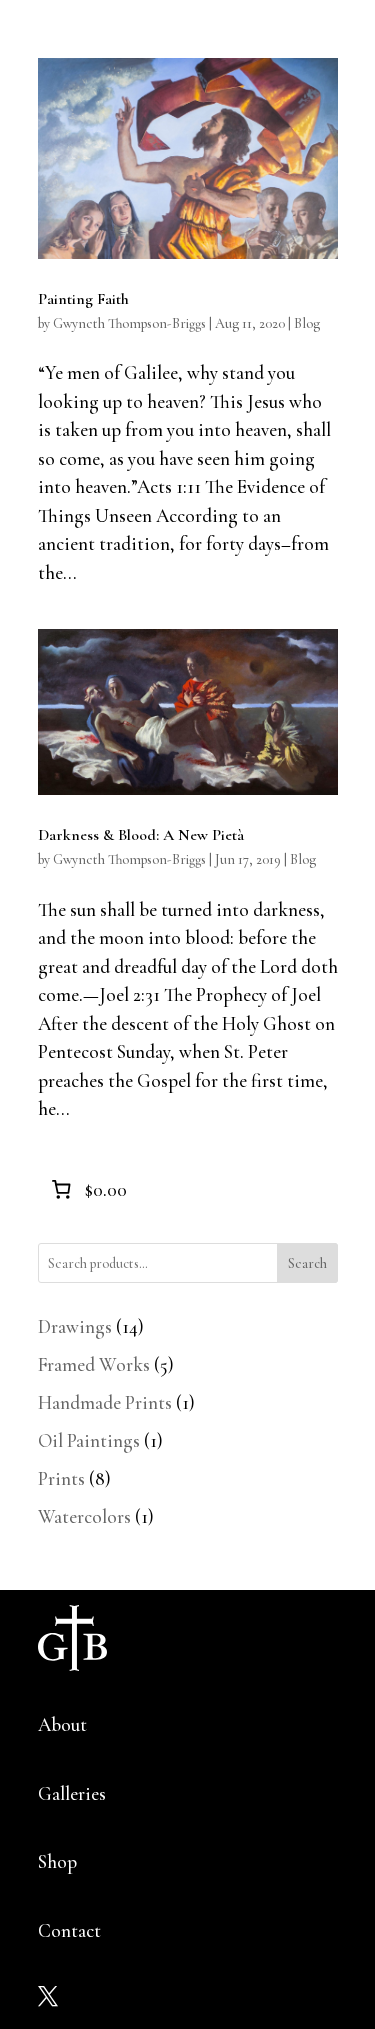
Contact (69, 1930)
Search (307, 1263)
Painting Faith (83, 299)
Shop (57, 1861)
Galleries (72, 1793)
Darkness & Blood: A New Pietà (141, 835)
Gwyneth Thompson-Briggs (129, 323)
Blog (307, 323)
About (62, 1724)
